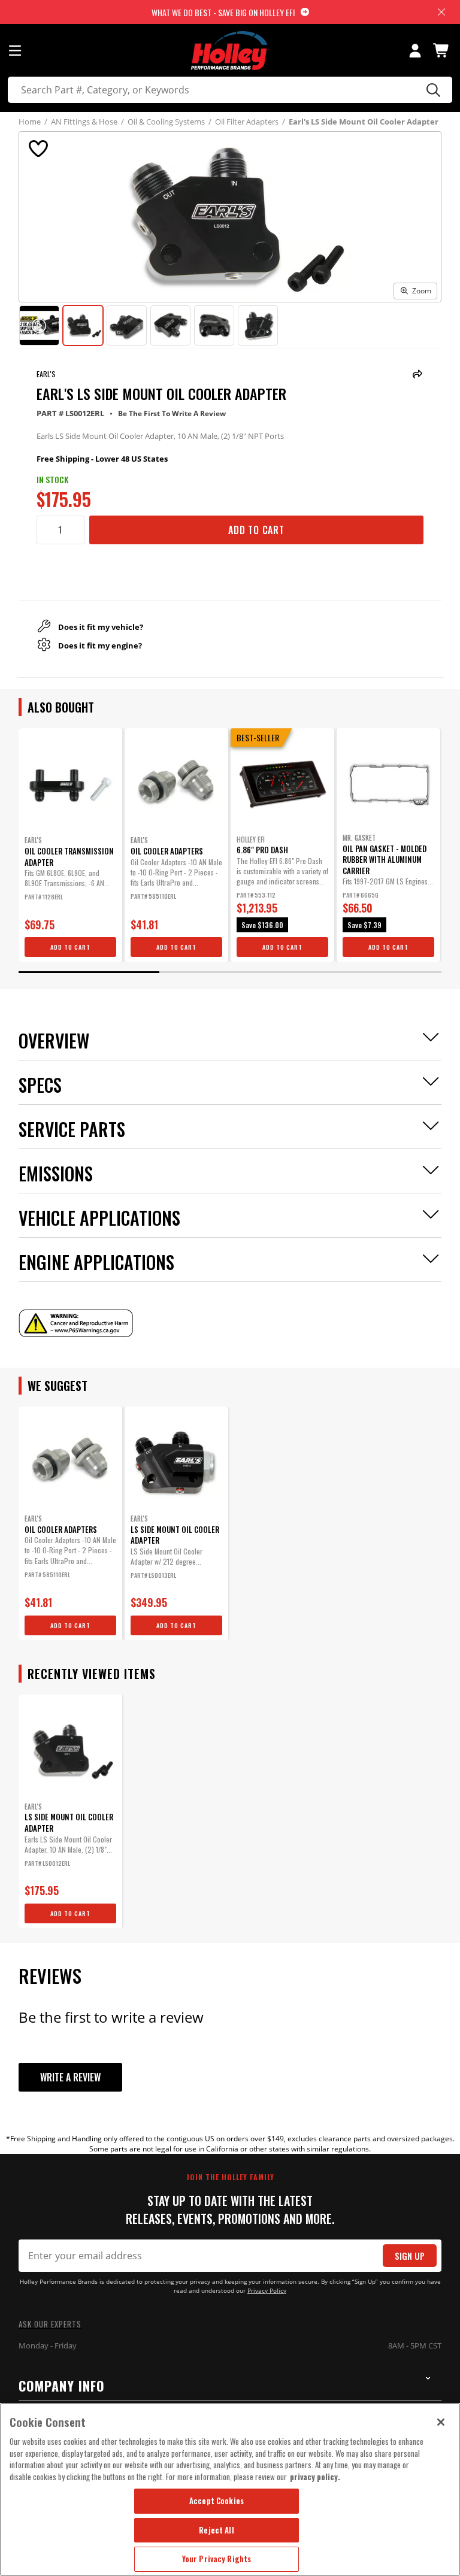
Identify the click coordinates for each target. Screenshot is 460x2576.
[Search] (432, 90)
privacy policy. (315, 2477)
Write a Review (70, 2077)
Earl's (46, 374)
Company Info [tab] (62, 2386)
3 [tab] (371, 972)
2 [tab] (230, 972)
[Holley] (230, 51)
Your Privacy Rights (217, 2559)
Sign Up (410, 2256)
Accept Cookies (217, 2501)
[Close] (441, 2422)
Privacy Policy (267, 2291)
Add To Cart (256, 530)
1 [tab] (89, 972)
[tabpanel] (70, 845)
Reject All (216, 2530)
